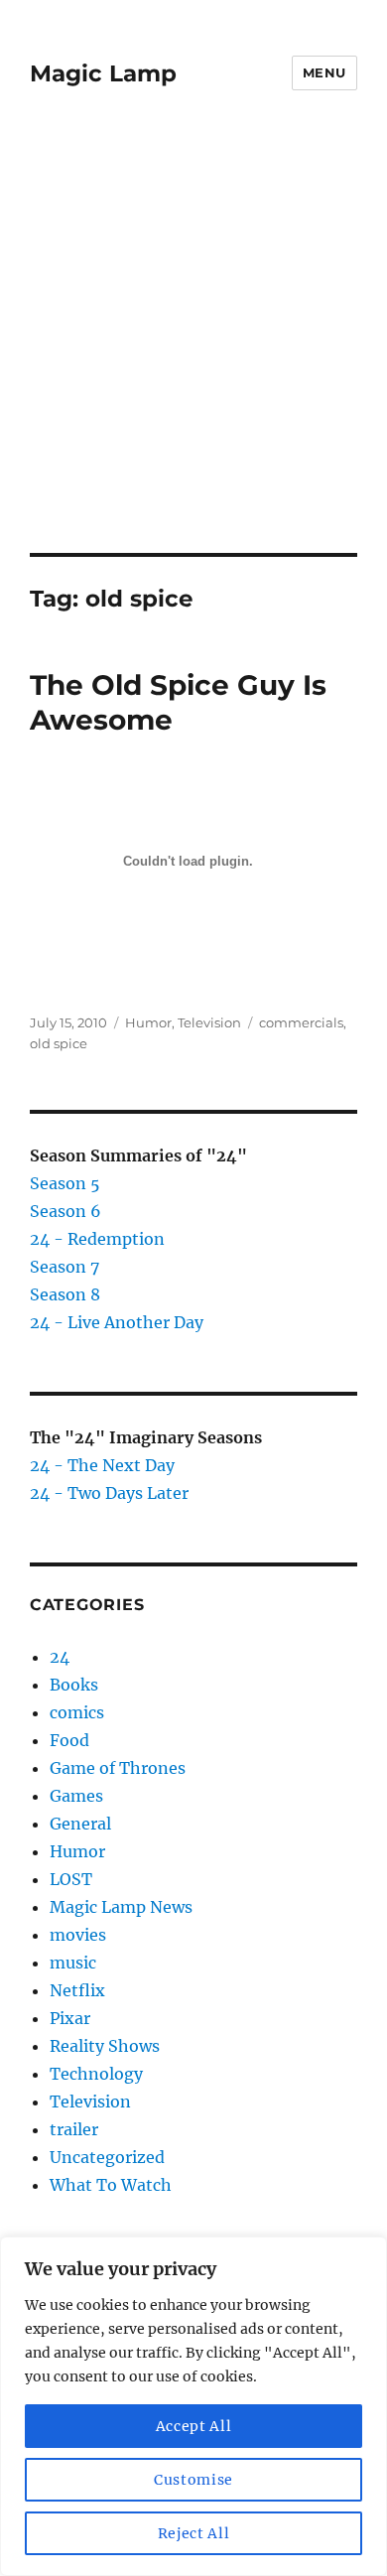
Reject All (194, 2533)
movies (78, 1935)
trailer (74, 2129)
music (73, 1963)
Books (74, 1685)
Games (76, 1796)
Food (69, 1740)
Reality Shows (105, 2046)
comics (77, 1712)
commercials (301, 1022)
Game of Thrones (118, 1768)
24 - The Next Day (102, 1465)
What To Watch (111, 2185)
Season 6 (65, 1211)
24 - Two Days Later (109, 1493)
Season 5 (65, 1183)
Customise (193, 2480)
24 (60, 1657)
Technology (96, 2074)
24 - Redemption (97, 1239)
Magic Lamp (103, 73)
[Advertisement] (193, 349)
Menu (324, 72)
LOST (71, 1879)
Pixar (70, 2018)
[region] (193, 2406)
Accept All (194, 2426)
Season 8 (65, 1294)
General (80, 1824)
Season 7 (64, 1267)
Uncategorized (107, 2157)
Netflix (77, 1990)
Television (209, 1022)
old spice (59, 1043)
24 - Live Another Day (117, 1322)
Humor (148, 1022)
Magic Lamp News (121, 1907)
